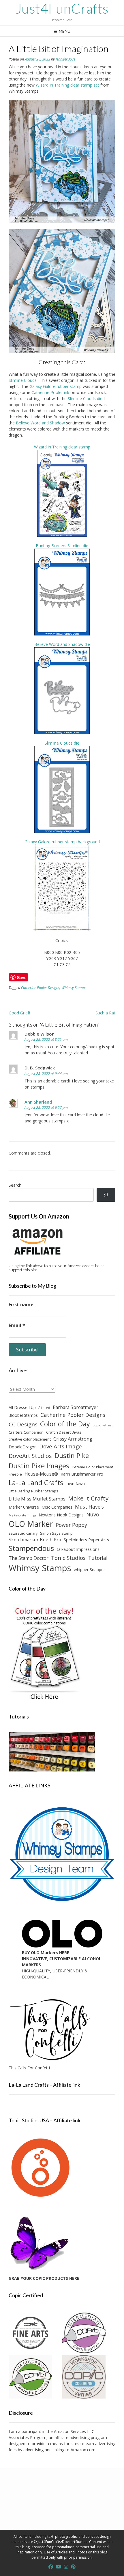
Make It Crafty (88, 1498)
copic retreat (103, 1425)
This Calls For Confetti (29, 2068)
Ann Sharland (38, 1102)
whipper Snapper (89, 1570)
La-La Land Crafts (36, 1483)
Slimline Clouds (23, 380)
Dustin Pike (72, 1455)
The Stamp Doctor (29, 1558)
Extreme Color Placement (92, 1467)
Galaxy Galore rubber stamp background (62, 842)
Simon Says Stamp (56, 1533)
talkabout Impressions (78, 1549)
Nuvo (93, 1514)
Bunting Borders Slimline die (62, 546)
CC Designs (23, 1424)
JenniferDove (65, 59)
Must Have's (89, 1507)
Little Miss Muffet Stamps (37, 1499)
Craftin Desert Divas (64, 1432)
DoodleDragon (23, 1447)
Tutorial (98, 1558)
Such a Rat (105, 1013)
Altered (44, 1408)
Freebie (15, 1474)
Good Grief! (19, 1013)
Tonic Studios (68, 1558)
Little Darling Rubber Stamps (33, 1491)
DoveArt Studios (30, 1456)
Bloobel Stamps (23, 1415)
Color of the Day (65, 1424)
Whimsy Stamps (74, 988)
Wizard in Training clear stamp (62, 447)
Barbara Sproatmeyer (76, 1407)
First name (21, 1305)
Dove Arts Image (61, 1446)
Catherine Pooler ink (50, 392)
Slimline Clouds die (85, 399)
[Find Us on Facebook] (51, 2567)
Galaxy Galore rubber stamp (56, 386)
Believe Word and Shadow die (62, 644)
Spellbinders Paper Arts (86, 1540)
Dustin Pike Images (39, 1466)
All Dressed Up (22, 1407)
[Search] (106, 1195)
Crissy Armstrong (73, 1439)
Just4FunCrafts (62, 8)
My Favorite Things (22, 1515)
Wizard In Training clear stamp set (67, 85)
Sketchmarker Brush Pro (35, 1540)
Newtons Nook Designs (61, 1515)
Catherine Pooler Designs (40, 988)
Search (15, 1185)
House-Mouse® (41, 1474)
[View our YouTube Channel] (59, 2567)
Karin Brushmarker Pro (82, 1474)
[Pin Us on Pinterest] (73, 2567)
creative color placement (30, 1439)
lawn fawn (75, 1484)
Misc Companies (57, 1507)
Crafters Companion (26, 1432)
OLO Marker (31, 1524)
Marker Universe (24, 1507)
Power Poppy (71, 1525)
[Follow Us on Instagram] (66, 2567)
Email (17, 1325)
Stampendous (31, 1548)
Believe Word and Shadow (40, 423)
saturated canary (23, 1533)
